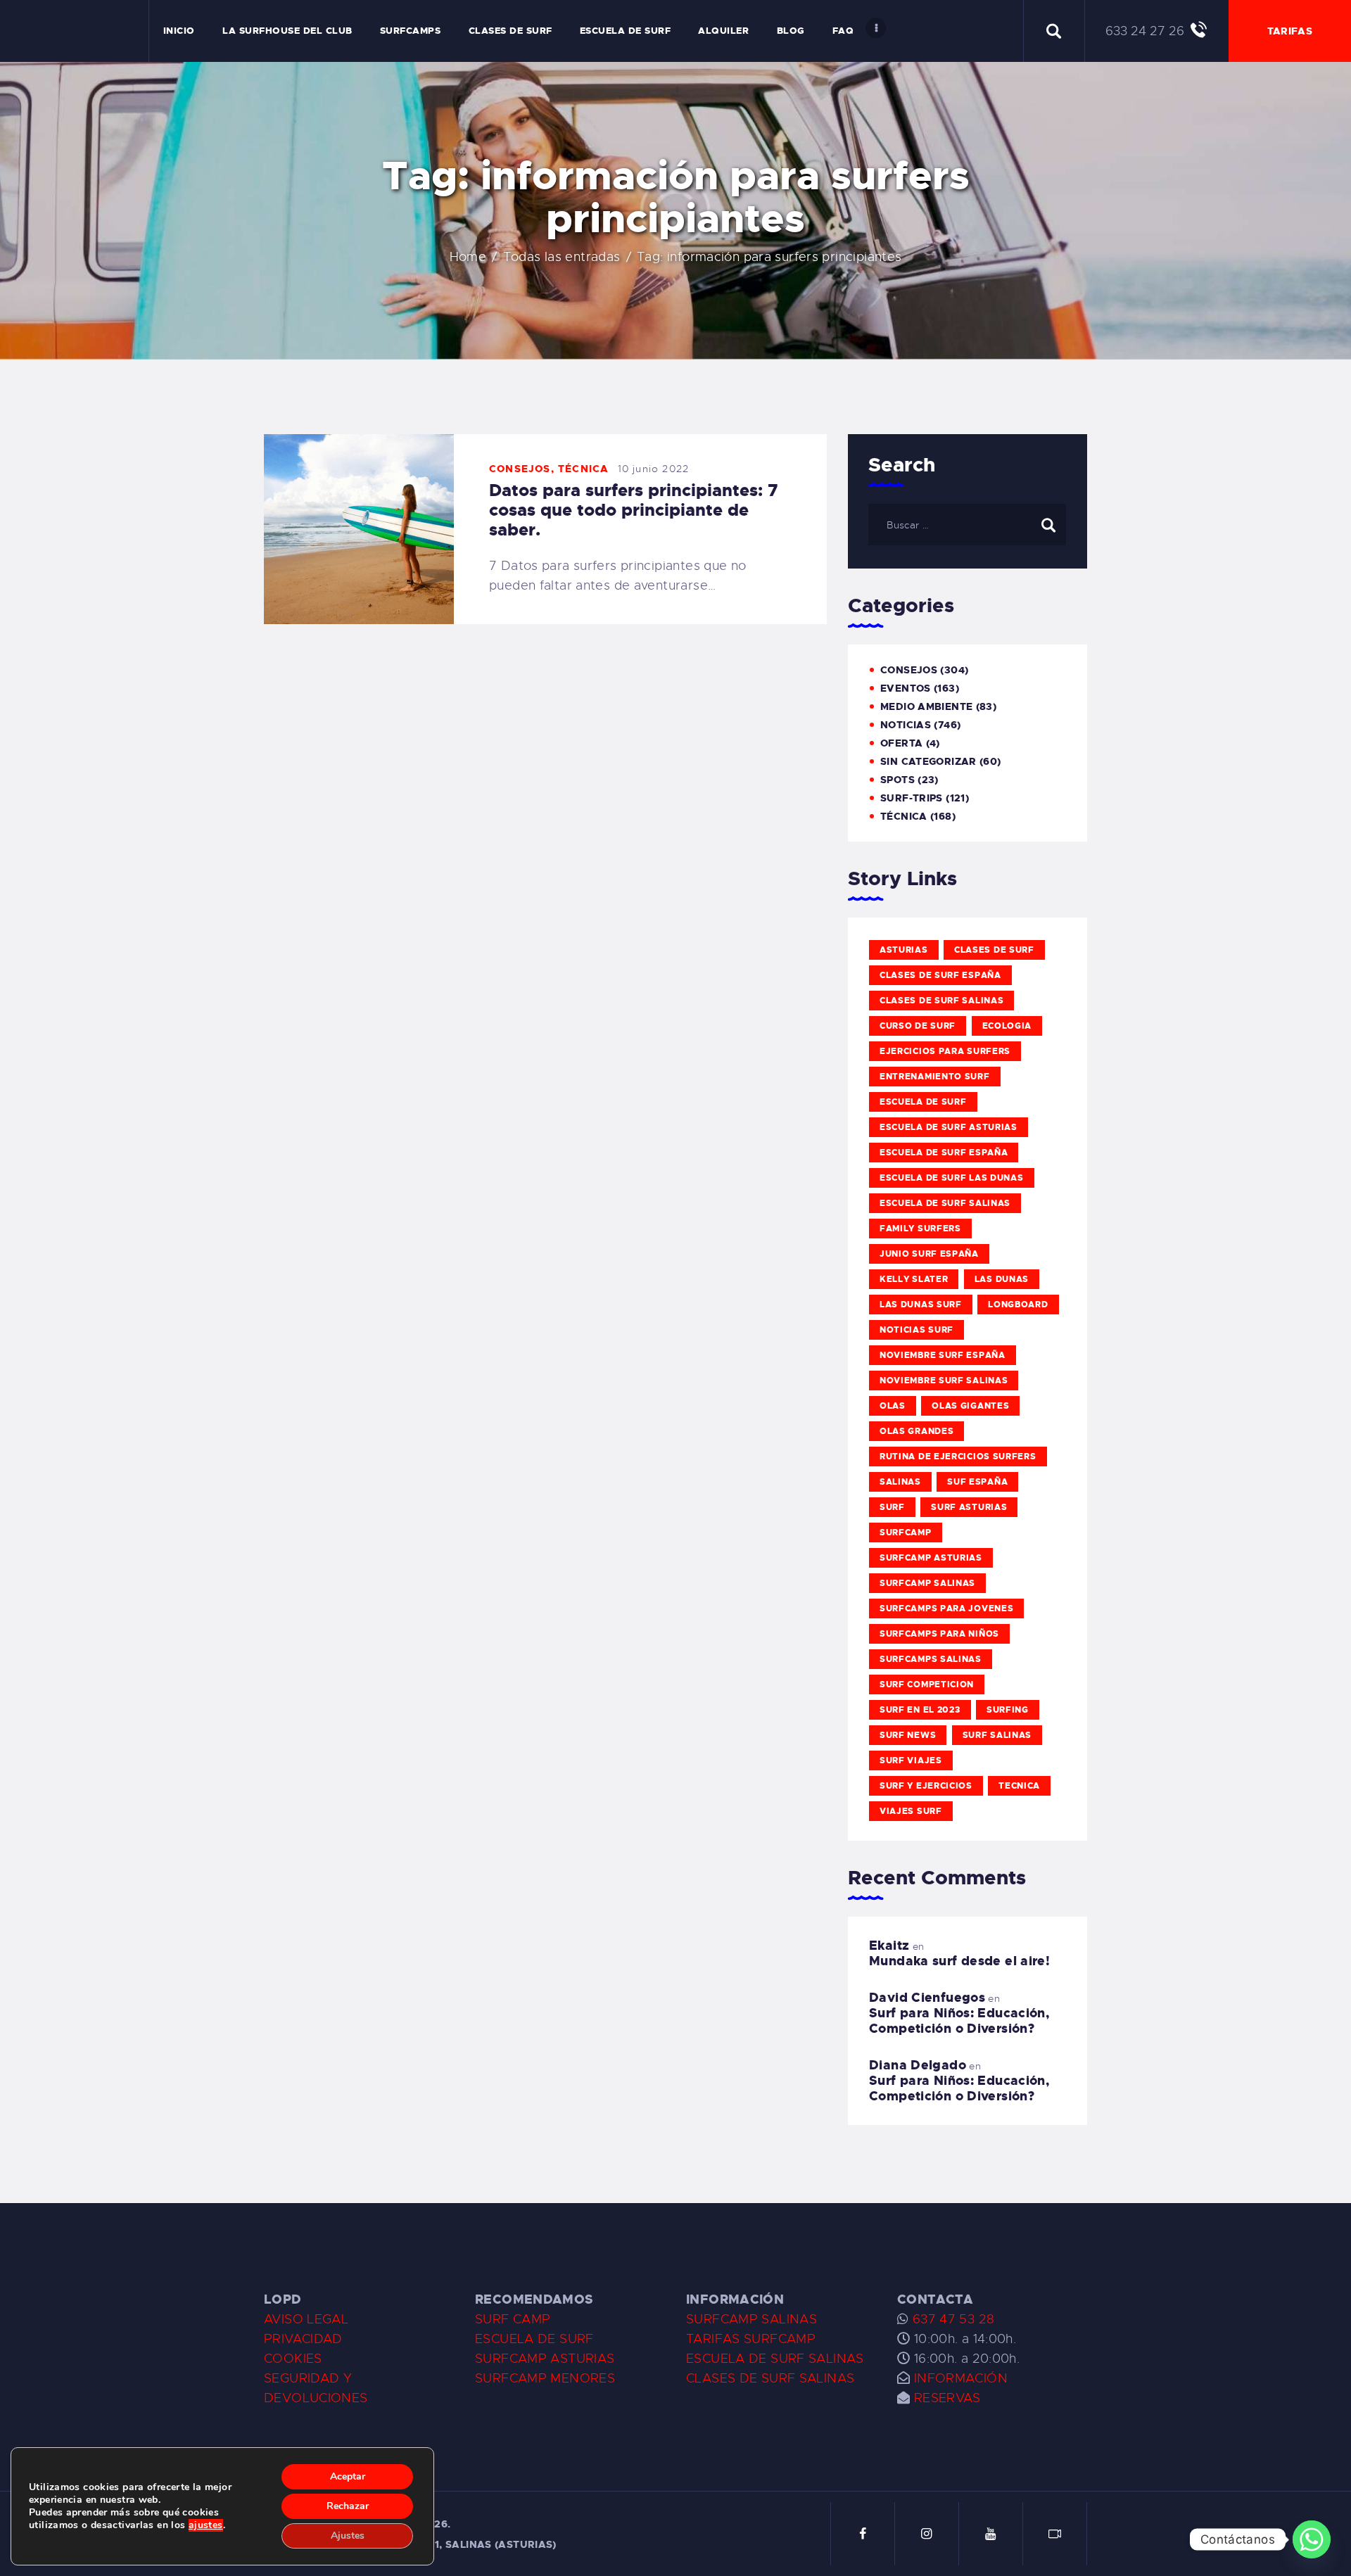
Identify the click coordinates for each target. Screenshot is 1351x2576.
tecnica (1019, 1786)
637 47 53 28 (951, 2319)
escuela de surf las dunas (952, 1178)
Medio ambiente (926, 706)
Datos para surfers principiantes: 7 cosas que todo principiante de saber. (634, 510)
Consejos (520, 469)
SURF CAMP (513, 2319)
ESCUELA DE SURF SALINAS (775, 2359)
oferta (901, 743)
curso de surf (918, 1026)
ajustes (206, 2525)
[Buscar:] (967, 524)
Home (468, 257)
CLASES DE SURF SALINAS (770, 2378)
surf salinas (997, 1735)
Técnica (583, 469)
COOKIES (293, 2359)
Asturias (904, 950)
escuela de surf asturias (949, 1127)
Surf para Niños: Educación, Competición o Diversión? (959, 2021)
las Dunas (1002, 1279)
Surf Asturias (969, 1507)
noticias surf (916, 1330)
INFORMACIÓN (961, 2378)
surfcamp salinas (927, 1583)
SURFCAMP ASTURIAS (545, 2359)
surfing (1008, 1710)
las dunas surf (921, 1305)
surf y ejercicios (926, 1786)
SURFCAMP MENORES (545, 2378)
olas (893, 1406)
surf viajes (911, 1760)
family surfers (920, 1229)
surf (892, 1507)
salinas (900, 1482)
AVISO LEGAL (306, 2319)
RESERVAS (947, 2398)
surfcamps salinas (931, 1659)
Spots (898, 780)
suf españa (977, 1482)
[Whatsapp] (1312, 2539)
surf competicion (927, 1684)
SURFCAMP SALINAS (751, 2319)
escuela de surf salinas (945, 1203)
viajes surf (911, 1811)
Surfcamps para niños (939, 1634)
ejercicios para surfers (945, 1051)
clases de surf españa (940, 975)
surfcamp (906, 1533)
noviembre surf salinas (944, 1381)
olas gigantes (970, 1406)
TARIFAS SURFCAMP (751, 2339)
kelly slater (914, 1279)
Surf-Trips (912, 798)
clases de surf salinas (941, 1001)
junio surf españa (929, 1254)
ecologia (1007, 1026)
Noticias (906, 725)
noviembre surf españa (943, 1355)
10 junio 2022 (654, 469)
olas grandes (916, 1431)
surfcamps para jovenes (946, 1609)
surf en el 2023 (920, 1710)
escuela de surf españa (944, 1153)
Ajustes (348, 2536)
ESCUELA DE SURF (534, 2339)
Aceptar (348, 2476)
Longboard (1018, 1305)
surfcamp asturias (931, 1558)
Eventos (906, 688)
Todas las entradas (562, 257)
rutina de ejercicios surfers (958, 1457)
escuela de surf (923, 1102)
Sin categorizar (928, 761)
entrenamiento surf (935, 1077)
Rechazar (348, 2506)
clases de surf (994, 950)
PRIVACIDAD (303, 2339)
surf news (908, 1735)
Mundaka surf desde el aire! (959, 1961)
